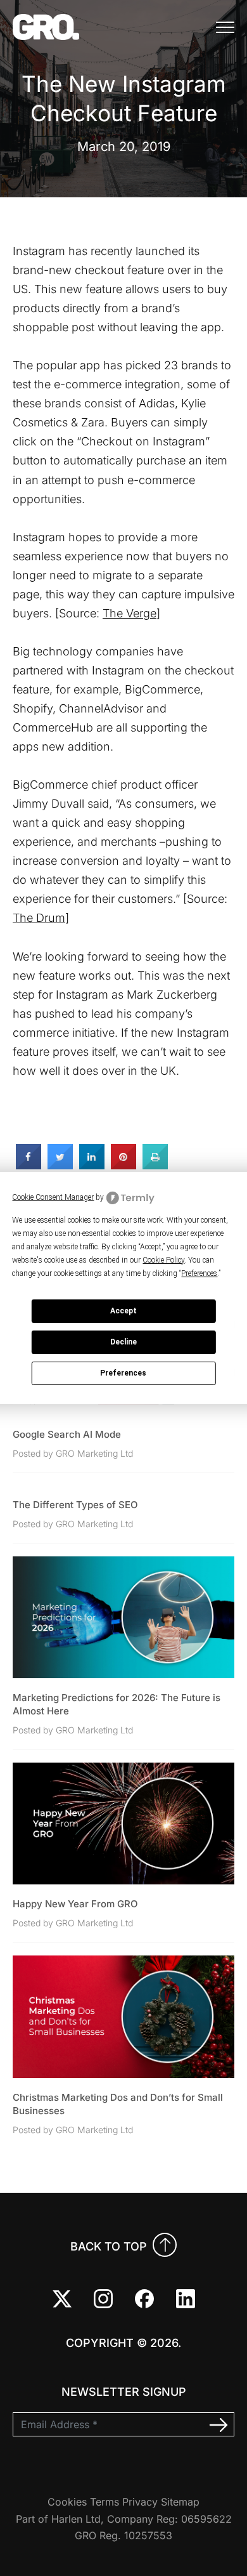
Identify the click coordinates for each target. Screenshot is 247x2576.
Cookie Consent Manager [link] (53, 1197)
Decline (123, 1342)
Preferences (123, 1373)
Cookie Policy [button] (163, 1260)
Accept (123, 1311)
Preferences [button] (199, 1273)
